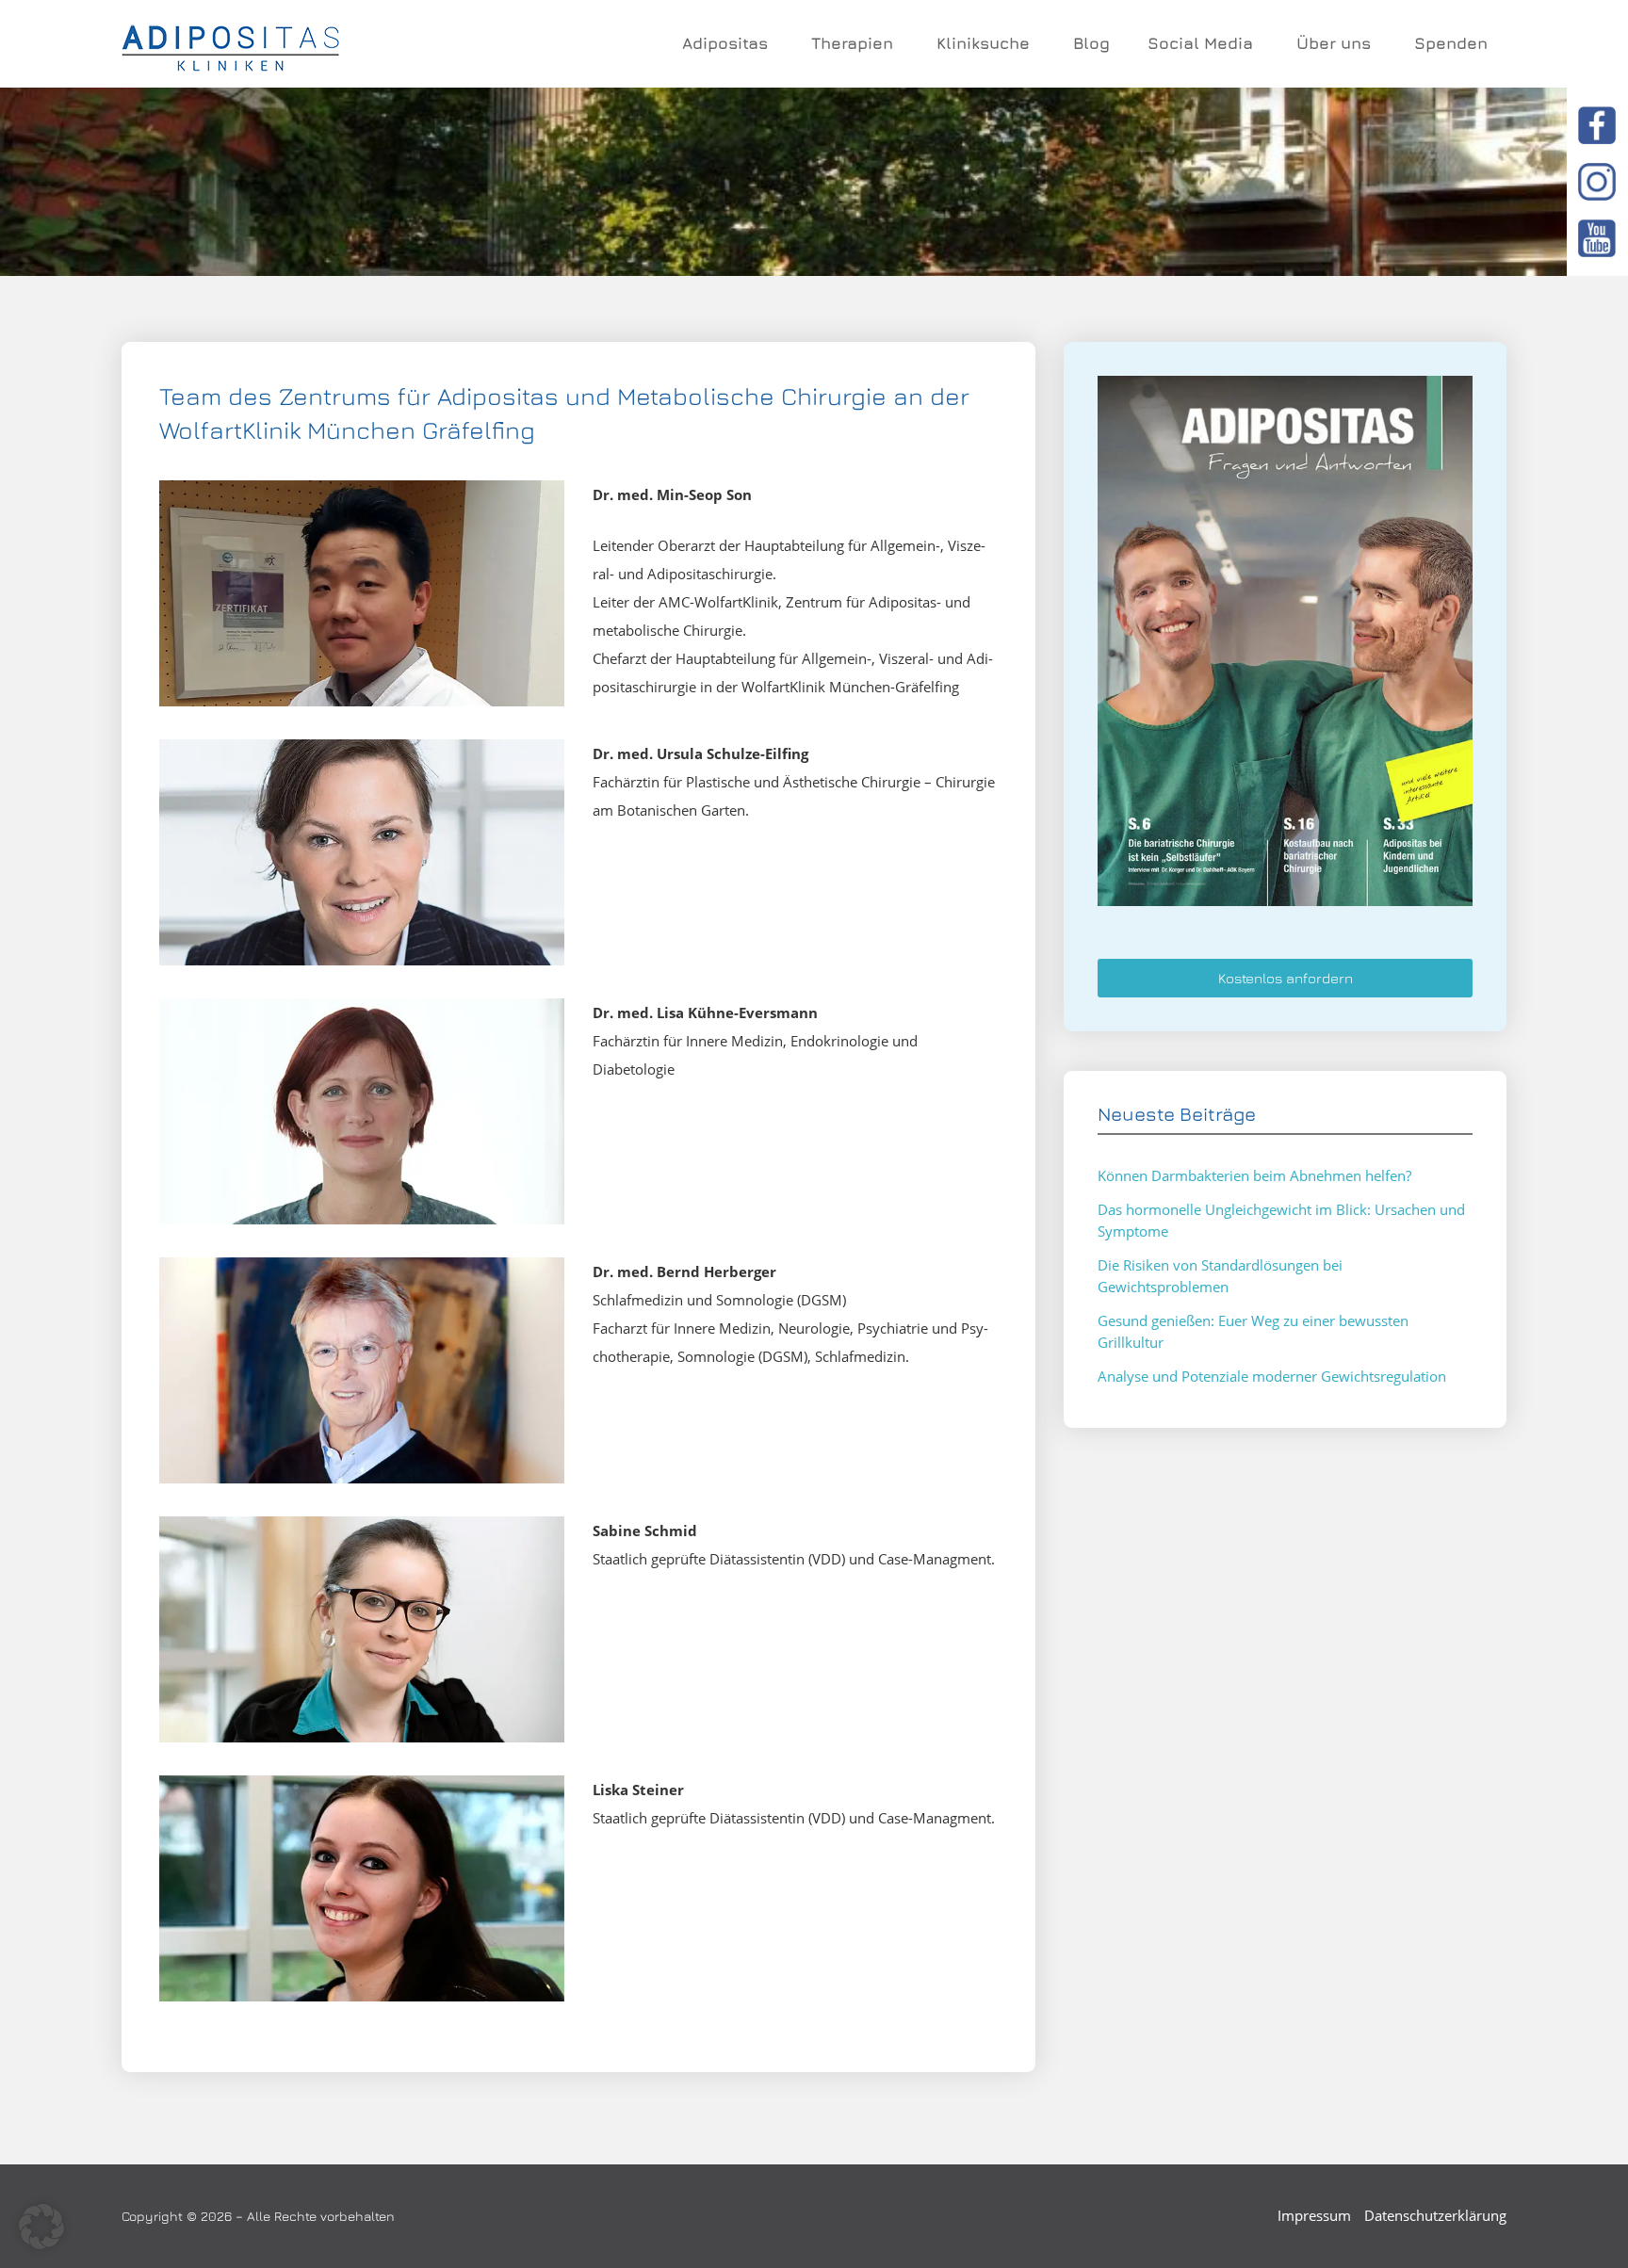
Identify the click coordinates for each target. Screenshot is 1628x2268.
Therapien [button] (852, 43)
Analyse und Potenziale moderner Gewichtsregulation (1272, 1376)
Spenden (1451, 43)
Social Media (1200, 43)
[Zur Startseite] (230, 44)
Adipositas (725, 43)
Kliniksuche (983, 43)
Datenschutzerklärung (1435, 2215)
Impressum (1314, 2215)
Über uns (1334, 43)
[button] (41, 2227)
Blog (1091, 43)
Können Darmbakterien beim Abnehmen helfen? (1254, 1175)
